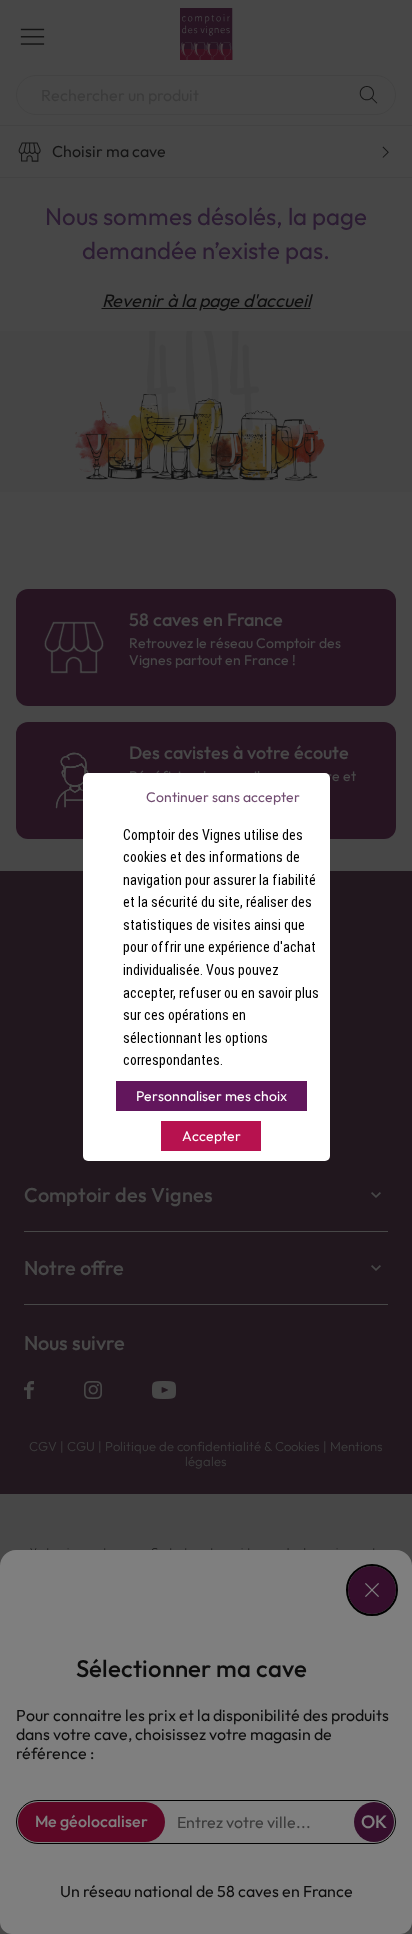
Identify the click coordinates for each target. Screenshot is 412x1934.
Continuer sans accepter (223, 797)
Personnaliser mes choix (211, 1096)
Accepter (211, 1136)
